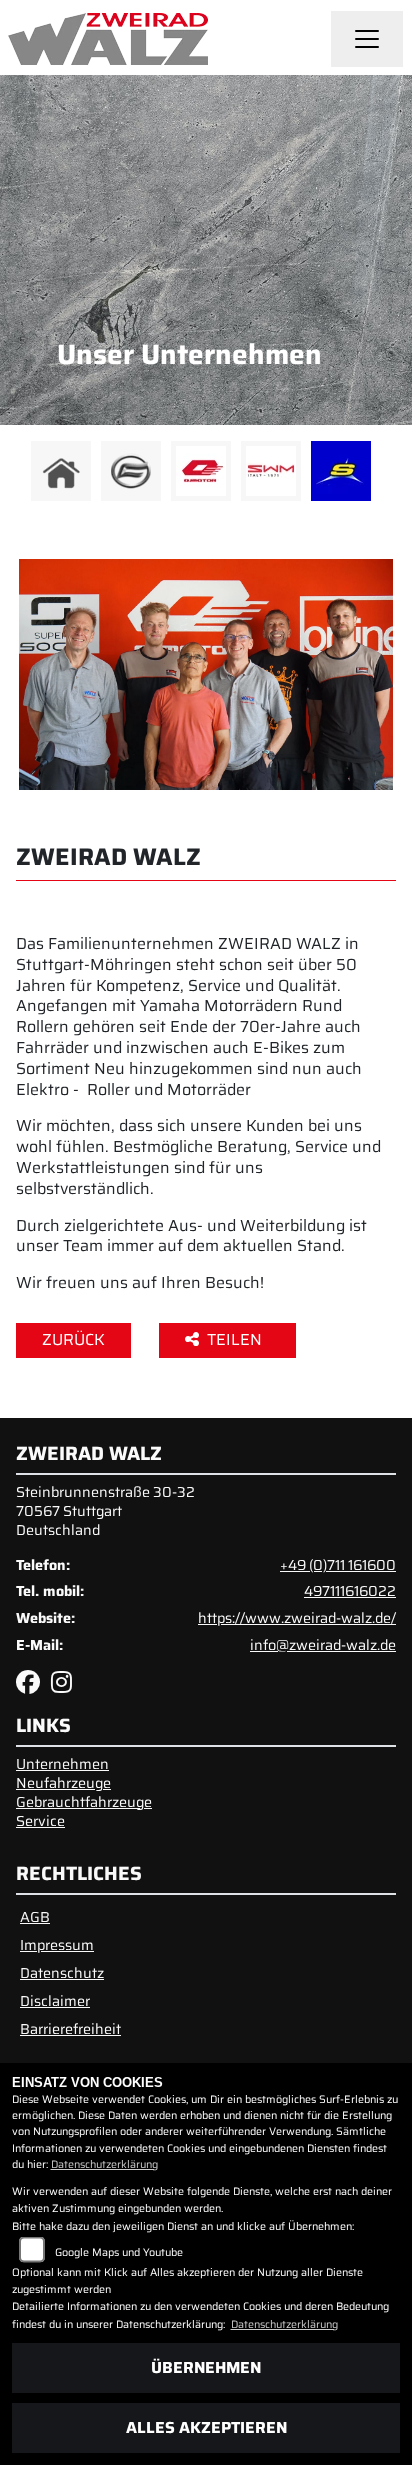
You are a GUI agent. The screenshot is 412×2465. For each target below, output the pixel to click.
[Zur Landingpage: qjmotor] (201, 471)
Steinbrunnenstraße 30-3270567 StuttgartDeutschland (105, 1510)
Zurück (73, 1339)
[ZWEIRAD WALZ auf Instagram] (65, 1686)
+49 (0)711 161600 (338, 1565)
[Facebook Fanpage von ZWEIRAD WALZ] (33, 1686)
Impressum (57, 1945)
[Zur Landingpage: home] (61, 471)
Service (40, 1821)
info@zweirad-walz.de (323, 1645)
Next (384, 476)
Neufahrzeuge (63, 1783)
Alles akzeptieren (206, 2427)
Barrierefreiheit (70, 2029)
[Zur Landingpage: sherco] (341, 471)
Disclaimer (55, 2001)
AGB (35, 1917)
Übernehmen (206, 2367)
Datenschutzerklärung (104, 2164)
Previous (27, 476)
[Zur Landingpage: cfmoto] (131, 471)
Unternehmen (62, 1764)
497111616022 (350, 1591)
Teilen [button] (236, 1339)
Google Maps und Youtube (119, 2252)
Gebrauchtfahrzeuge (84, 1802)
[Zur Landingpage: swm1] (271, 471)
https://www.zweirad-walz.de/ (297, 1618)
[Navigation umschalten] (367, 39)
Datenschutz (62, 1973)
